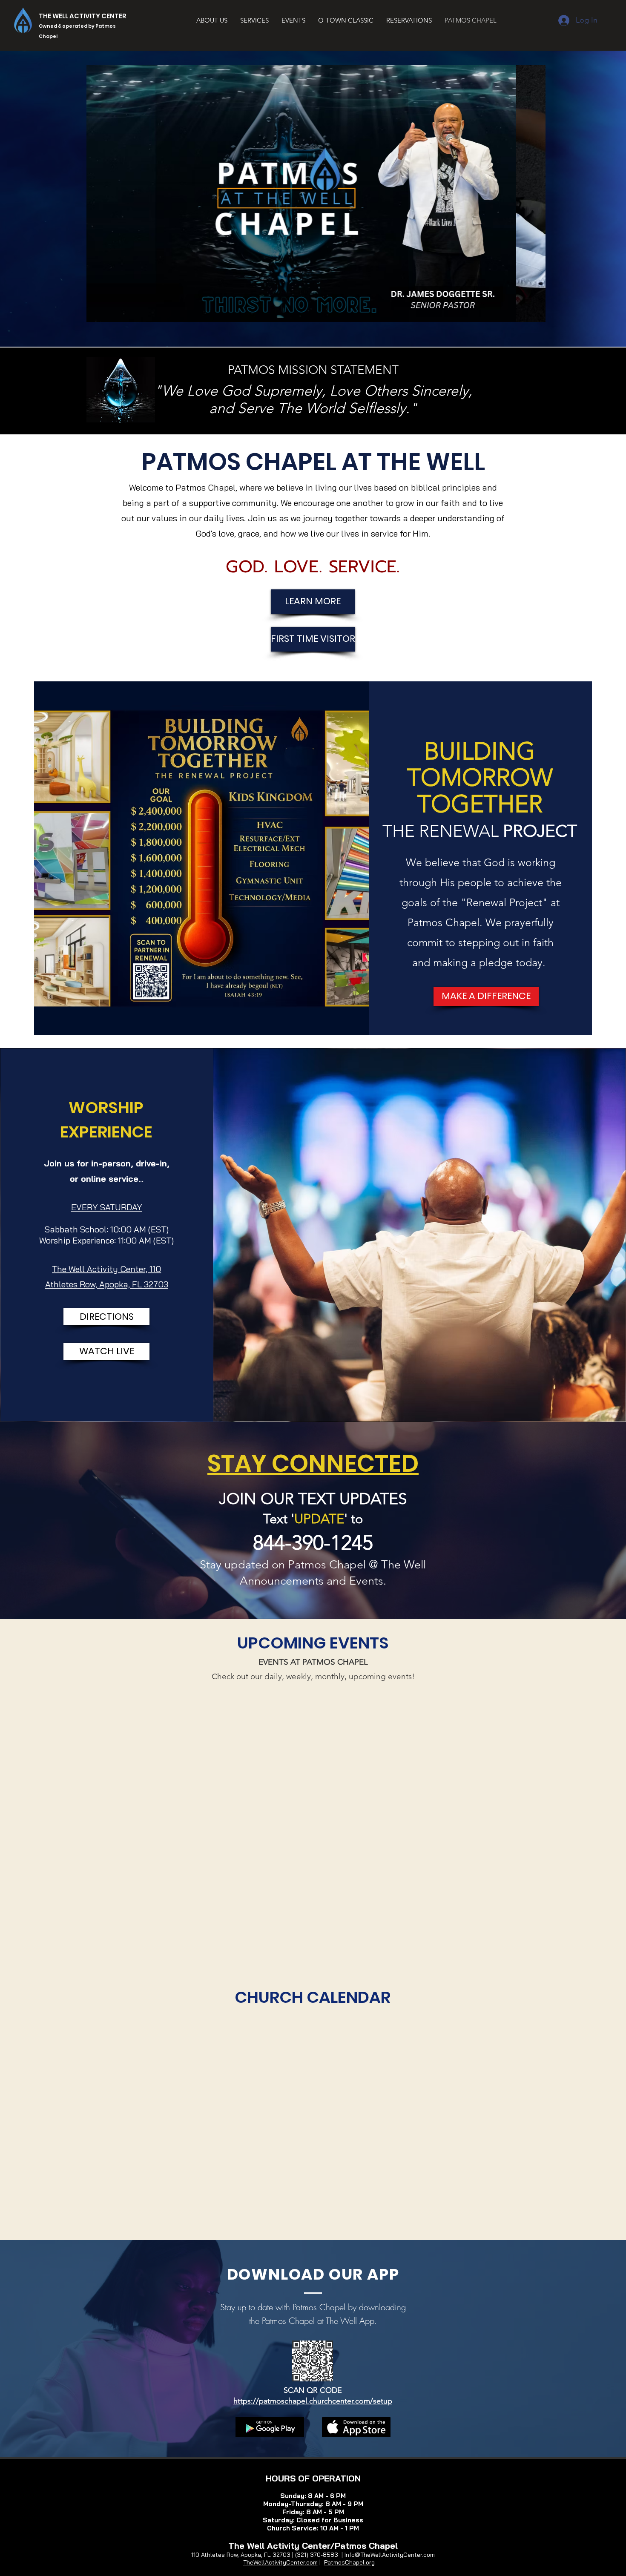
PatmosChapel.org (349, 2562)
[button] (316, 193)
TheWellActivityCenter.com (280, 2562)
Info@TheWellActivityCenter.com (390, 2555)
